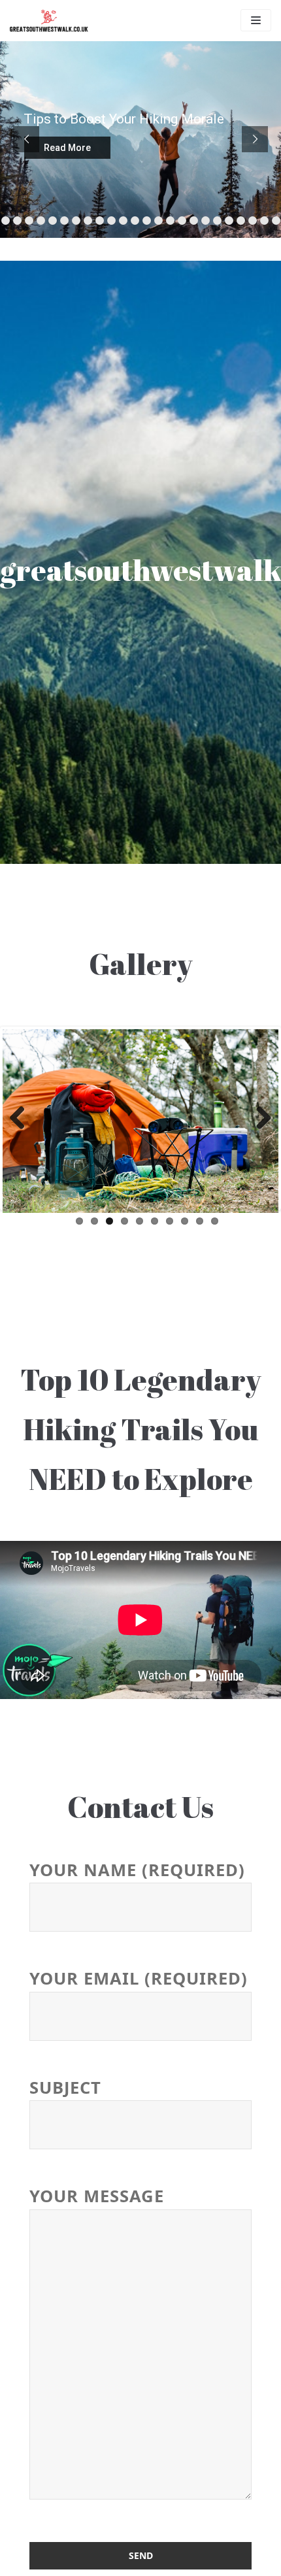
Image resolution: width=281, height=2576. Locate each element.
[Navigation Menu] (256, 20)
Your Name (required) (137, 1870)
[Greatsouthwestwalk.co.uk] (49, 21)
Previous (22, 1119)
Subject (65, 2088)
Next (259, 1119)
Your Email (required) (139, 1979)
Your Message (97, 2197)
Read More (67, 148)
